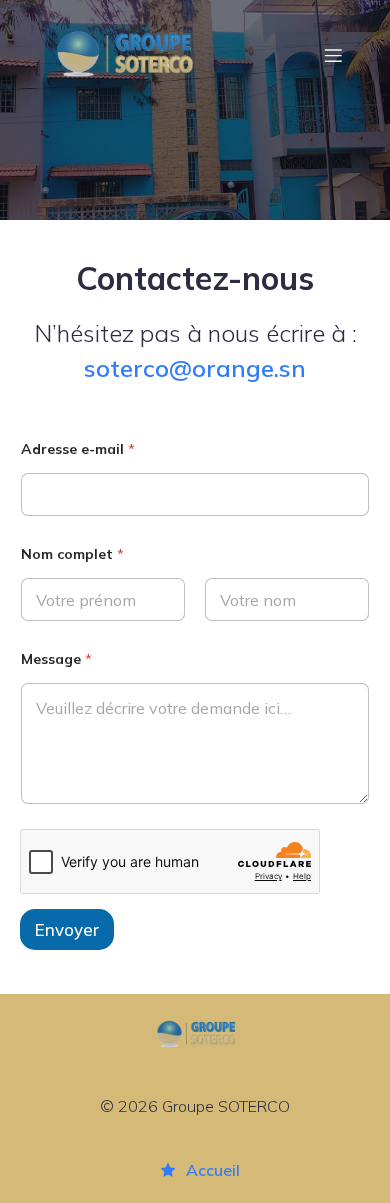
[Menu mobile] (333, 55)
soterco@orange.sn (195, 368)
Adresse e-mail (78, 449)
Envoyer (67, 929)
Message (56, 659)
